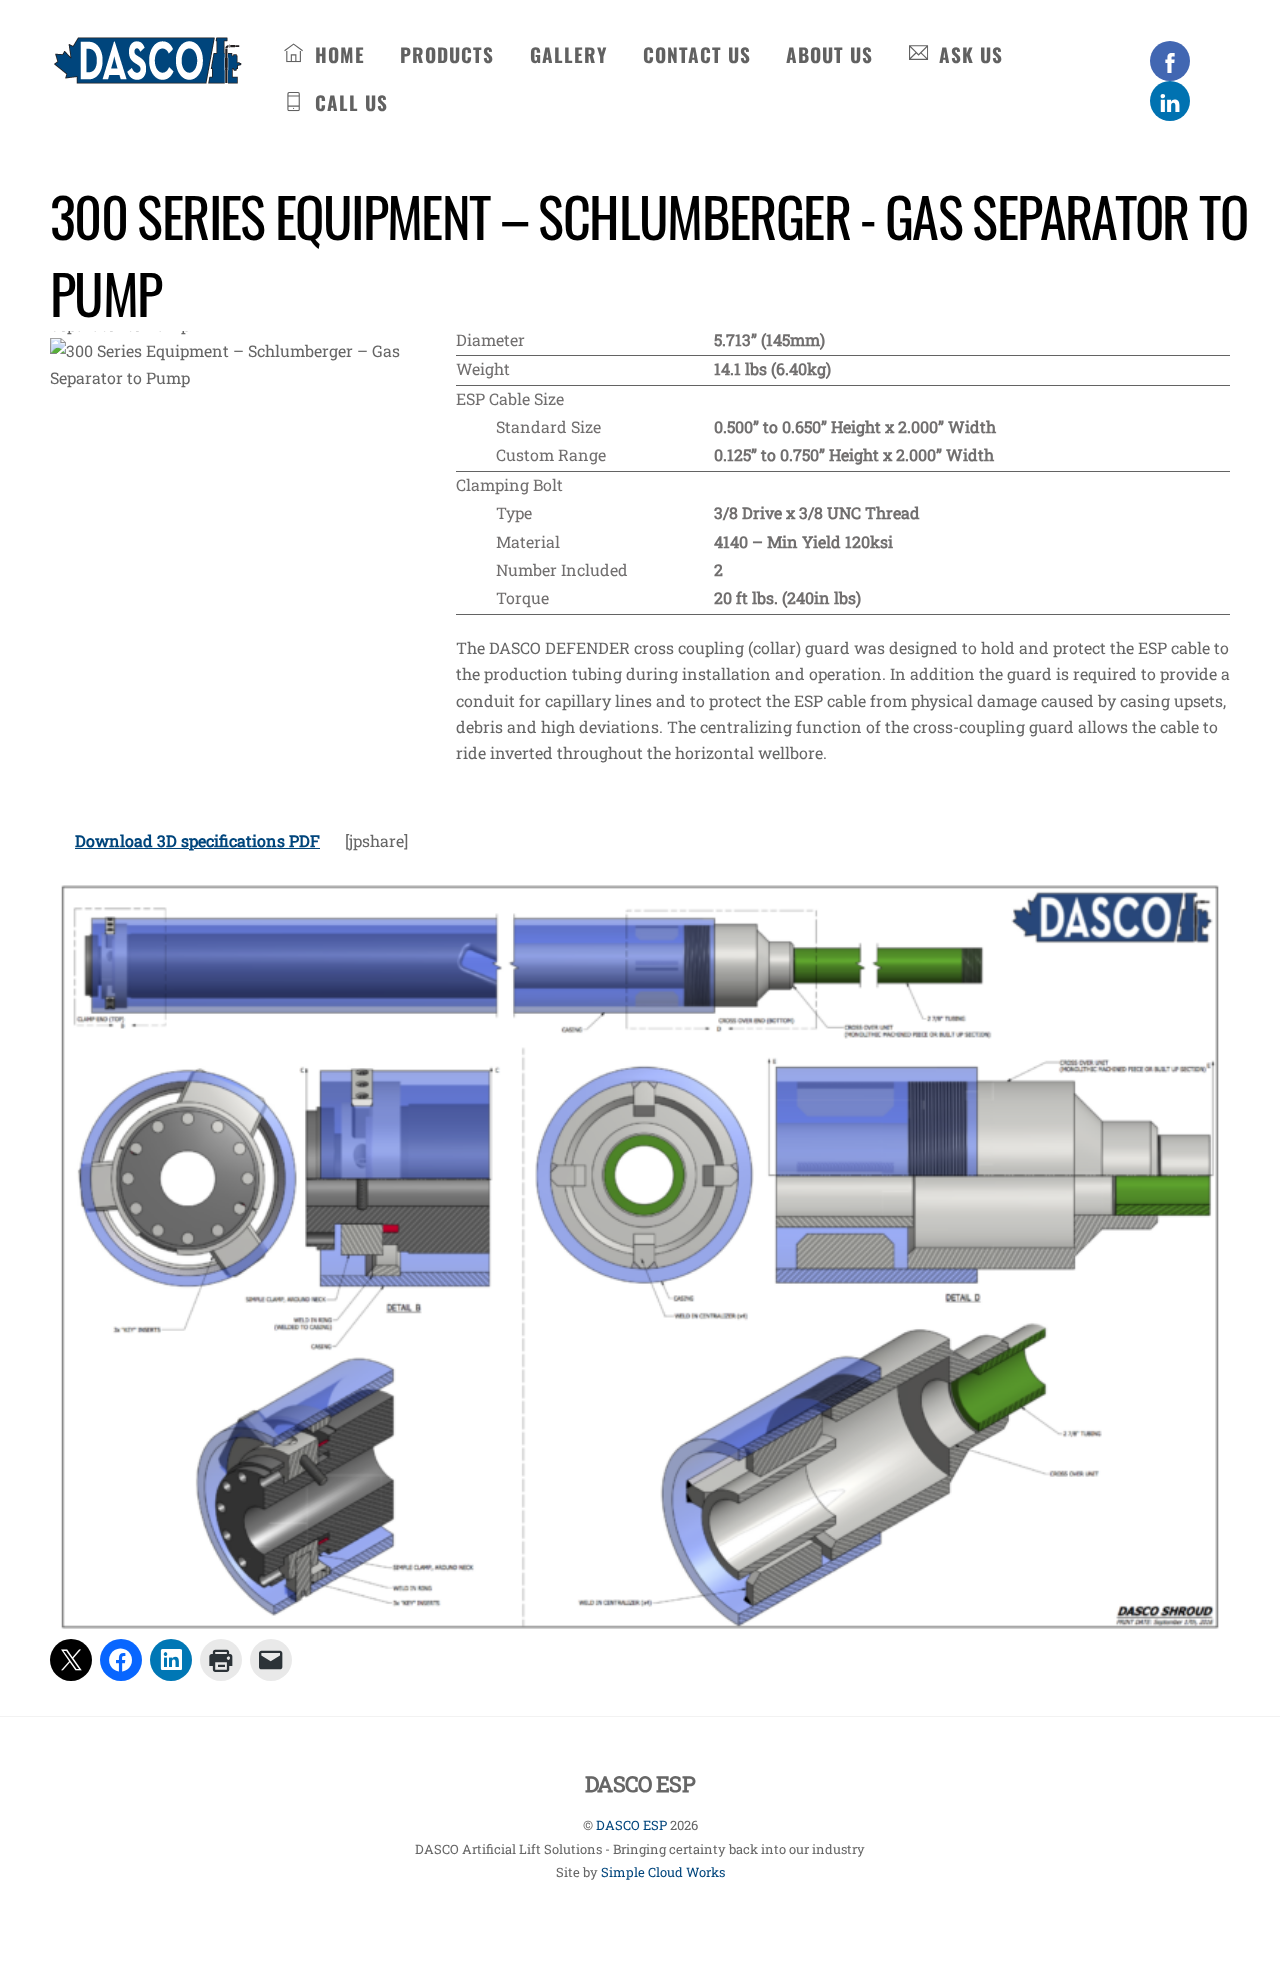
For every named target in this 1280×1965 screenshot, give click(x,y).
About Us (829, 54)
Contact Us (697, 54)
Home (337, 54)
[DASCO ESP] (147, 72)
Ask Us (968, 54)
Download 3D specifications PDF (197, 840)
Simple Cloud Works (663, 1872)
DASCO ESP (631, 1825)
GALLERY (568, 54)
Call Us (348, 102)
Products (447, 54)
